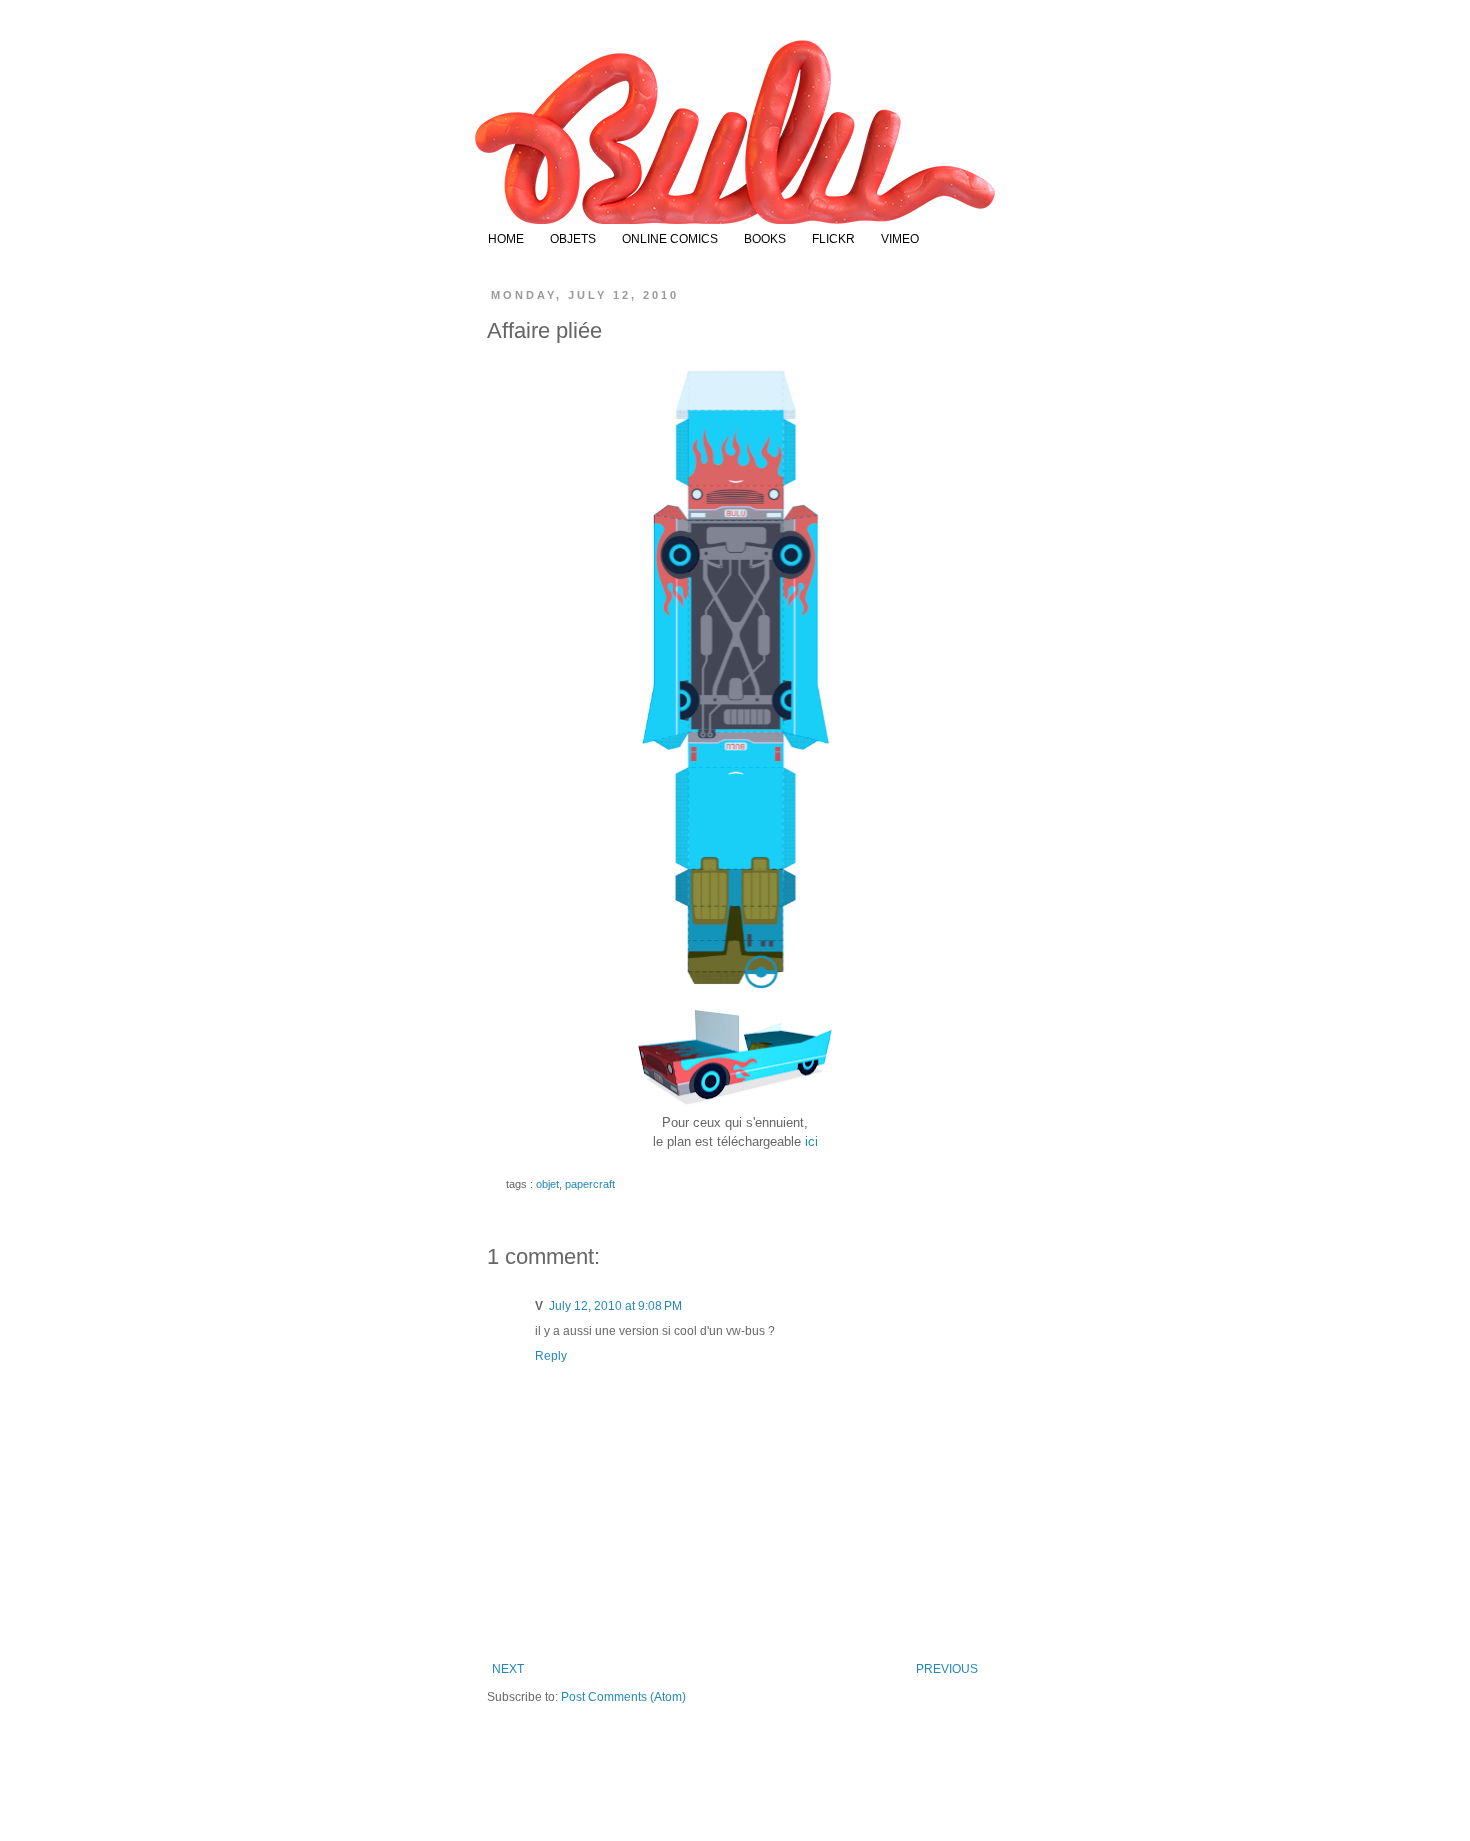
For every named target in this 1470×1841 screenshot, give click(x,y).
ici (811, 1141)
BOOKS (765, 239)
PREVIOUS (947, 1669)
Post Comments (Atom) (623, 1697)
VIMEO (900, 239)
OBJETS (573, 239)
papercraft (590, 1184)
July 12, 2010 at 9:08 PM (615, 1306)
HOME (506, 239)
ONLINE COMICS (670, 239)
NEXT (508, 1669)
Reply (551, 1356)
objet (547, 1184)
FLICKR (833, 239)
